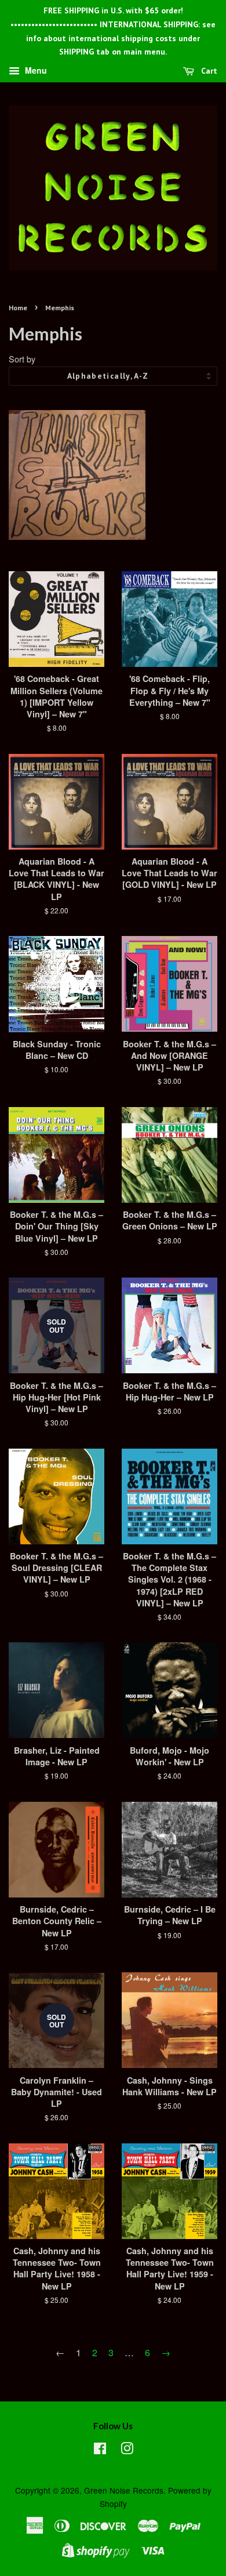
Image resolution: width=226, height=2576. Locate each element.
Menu (35, 71)
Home (18, 308)
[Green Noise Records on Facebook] (100, 2450)
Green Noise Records (124, 2490)
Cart (208, 71)
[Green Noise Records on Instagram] (127, 2450)
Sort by (22, 359)
